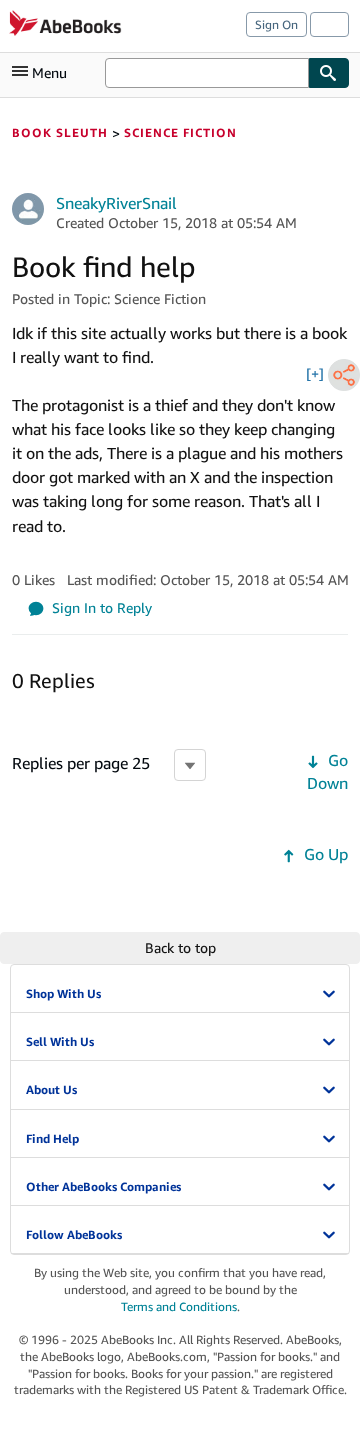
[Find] (329, 73)
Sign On (276, 24)
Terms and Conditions (179, 1306)
